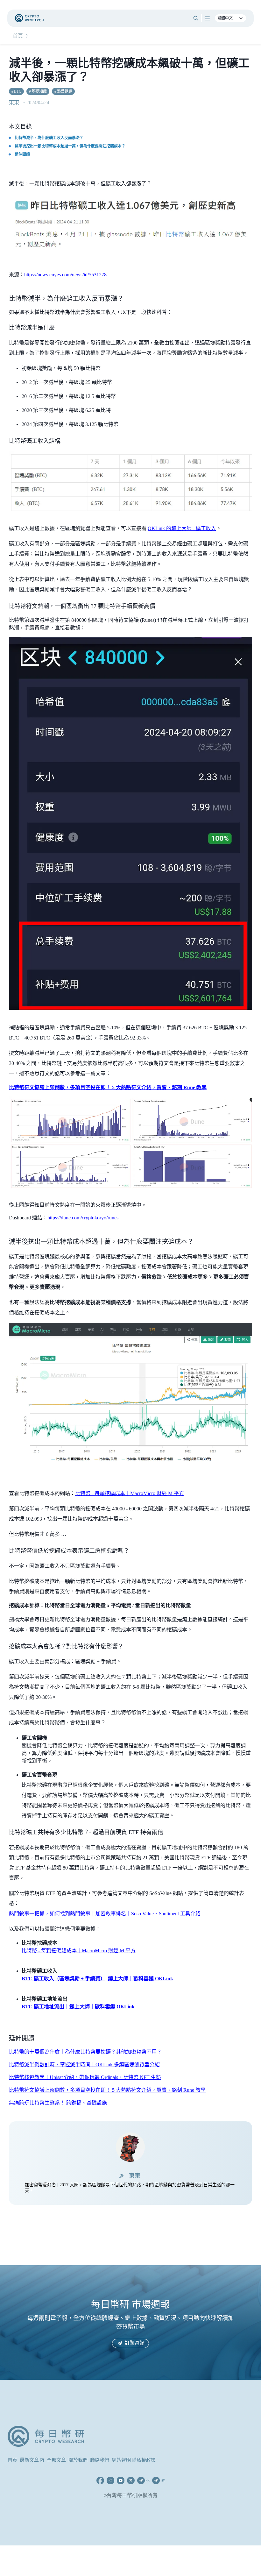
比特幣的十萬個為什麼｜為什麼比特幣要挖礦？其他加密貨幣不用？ (85, 2052)
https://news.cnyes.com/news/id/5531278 (65, 275)
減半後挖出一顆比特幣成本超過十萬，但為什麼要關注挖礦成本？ (70, 146)
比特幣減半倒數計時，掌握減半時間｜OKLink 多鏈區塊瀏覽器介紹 (84, 2065)
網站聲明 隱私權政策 (134, 2460)
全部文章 (56, 2460)
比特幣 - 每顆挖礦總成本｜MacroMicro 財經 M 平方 (79, 1951)
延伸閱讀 (22, 154)
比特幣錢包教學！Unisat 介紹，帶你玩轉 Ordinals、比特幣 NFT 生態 (85, 2077)
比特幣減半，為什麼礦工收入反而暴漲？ (49, 138)
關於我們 (78, 2460)
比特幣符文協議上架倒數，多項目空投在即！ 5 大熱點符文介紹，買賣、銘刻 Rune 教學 (107, 2090)
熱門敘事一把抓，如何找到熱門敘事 (50, 1914)
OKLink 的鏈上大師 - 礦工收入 (182, 528)
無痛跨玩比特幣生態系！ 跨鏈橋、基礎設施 (58, 2103)
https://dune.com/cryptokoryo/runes (83, 1218)
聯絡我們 (100, 2460)
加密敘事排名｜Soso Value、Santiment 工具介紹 (148, 1914)
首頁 (18, 36)
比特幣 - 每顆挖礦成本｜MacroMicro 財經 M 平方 (130, 1493)
